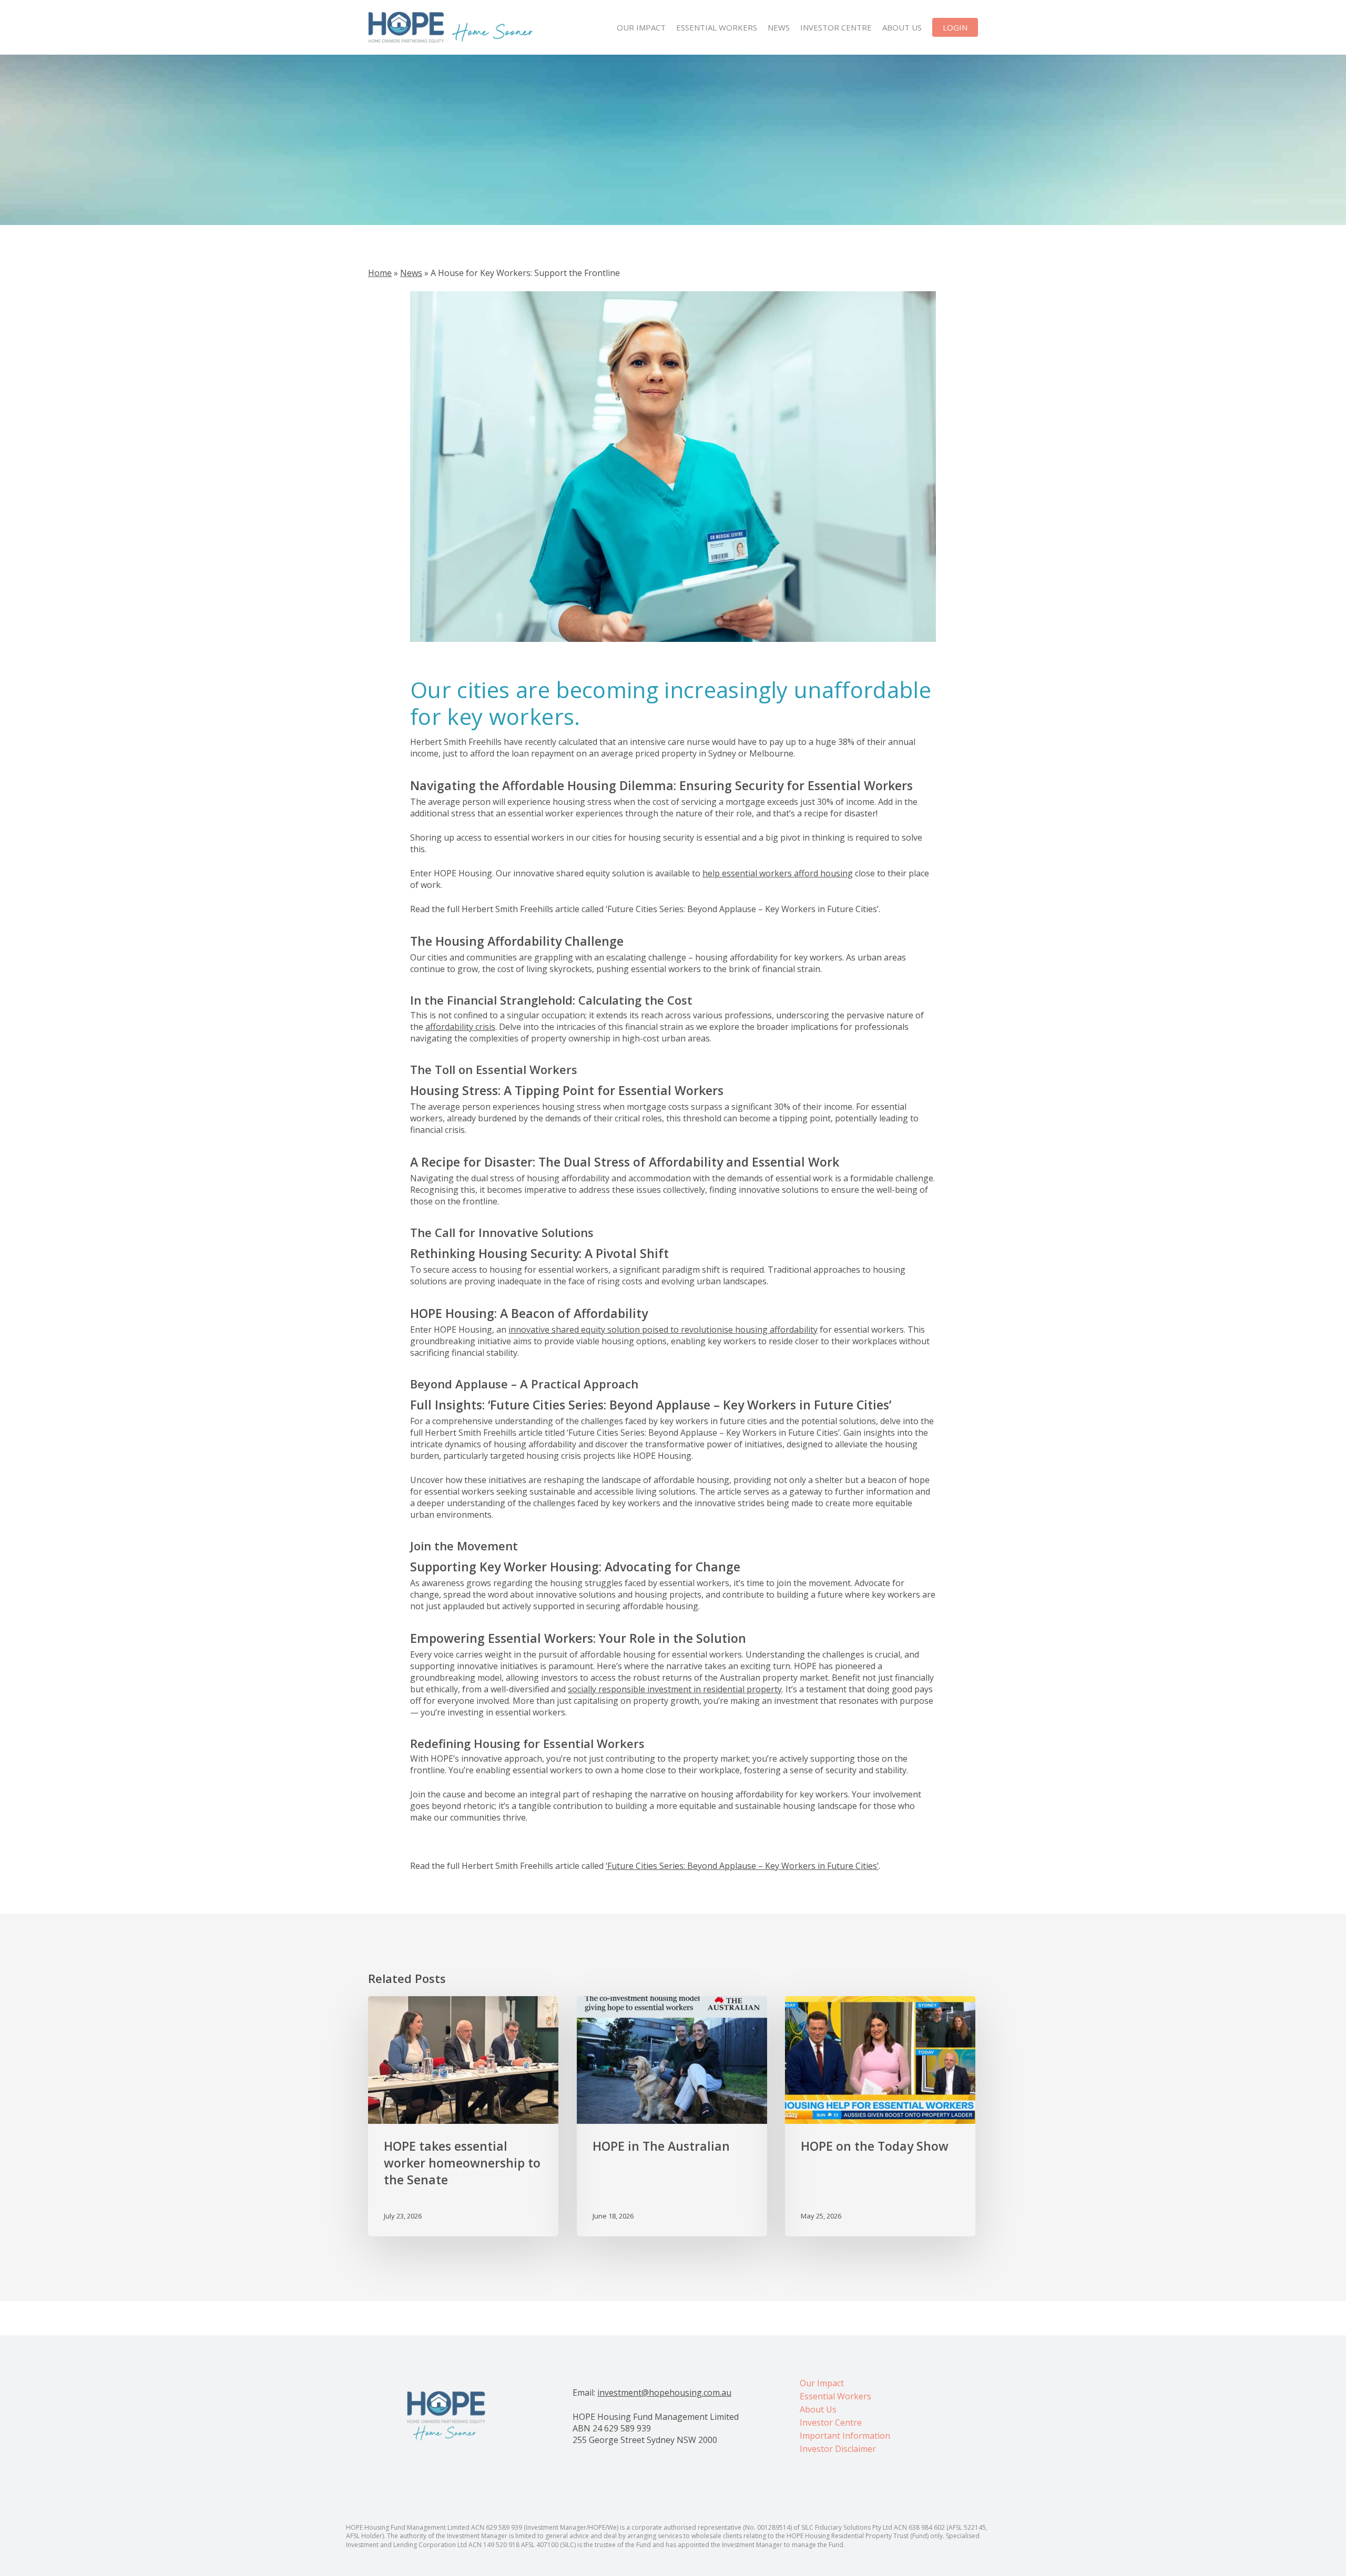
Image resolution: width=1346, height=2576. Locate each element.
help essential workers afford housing (778, 873)
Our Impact (822, 2383)
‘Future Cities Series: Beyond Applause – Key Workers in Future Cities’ (742, 1866)
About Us (818, 2409)
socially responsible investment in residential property (675, 1689)
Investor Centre (831, 2422)
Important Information (845, 2436)
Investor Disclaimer (838, 2449)
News (411, 273)
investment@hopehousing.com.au (664, 2393)
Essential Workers (835, 2396)
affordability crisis (460, 1027)
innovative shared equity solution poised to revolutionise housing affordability (663, 1330)
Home (380, 273)
